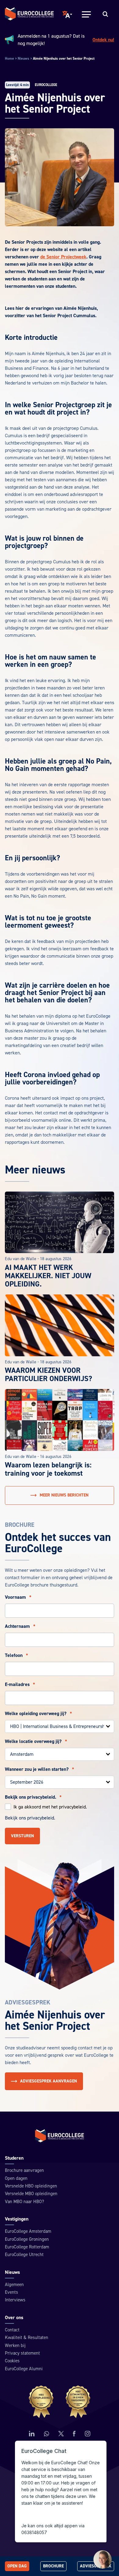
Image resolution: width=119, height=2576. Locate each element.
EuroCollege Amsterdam (28, 2231)
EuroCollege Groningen (27, 2239)
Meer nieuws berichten (64, 1495)
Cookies (12, 2361)
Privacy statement (22, 2353)
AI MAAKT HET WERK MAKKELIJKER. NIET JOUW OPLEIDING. (48, 1276)
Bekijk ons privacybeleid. (33, 1797)
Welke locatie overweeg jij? (36, 1741)
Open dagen (16, 2178)
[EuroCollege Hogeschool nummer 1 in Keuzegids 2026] (60, 2402)
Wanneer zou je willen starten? (40, 1769)
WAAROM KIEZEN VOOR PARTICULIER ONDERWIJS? (49, 1375)
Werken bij (15, 2346)
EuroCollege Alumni (24, 2369)
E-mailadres (20, 1684)
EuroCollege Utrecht (24, 2255)
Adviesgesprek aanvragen (49, 2081)
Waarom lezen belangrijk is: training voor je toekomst (48, 1469)
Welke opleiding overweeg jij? (38, 1714)
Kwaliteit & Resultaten (27, 2338)
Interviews (15, 2300)
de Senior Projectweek (63, 257)
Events (11, 2292)
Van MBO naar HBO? (24, 2202)
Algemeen (14, 2285)
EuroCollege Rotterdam (27, 2247)
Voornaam (18, 1597)
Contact (12, 2330)
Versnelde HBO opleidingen (31, 2186)
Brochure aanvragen (24, 2170)
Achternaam (20, 1626)
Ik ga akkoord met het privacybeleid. (50, 1807)
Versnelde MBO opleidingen (31, 2194)
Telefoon (16, 1655)
